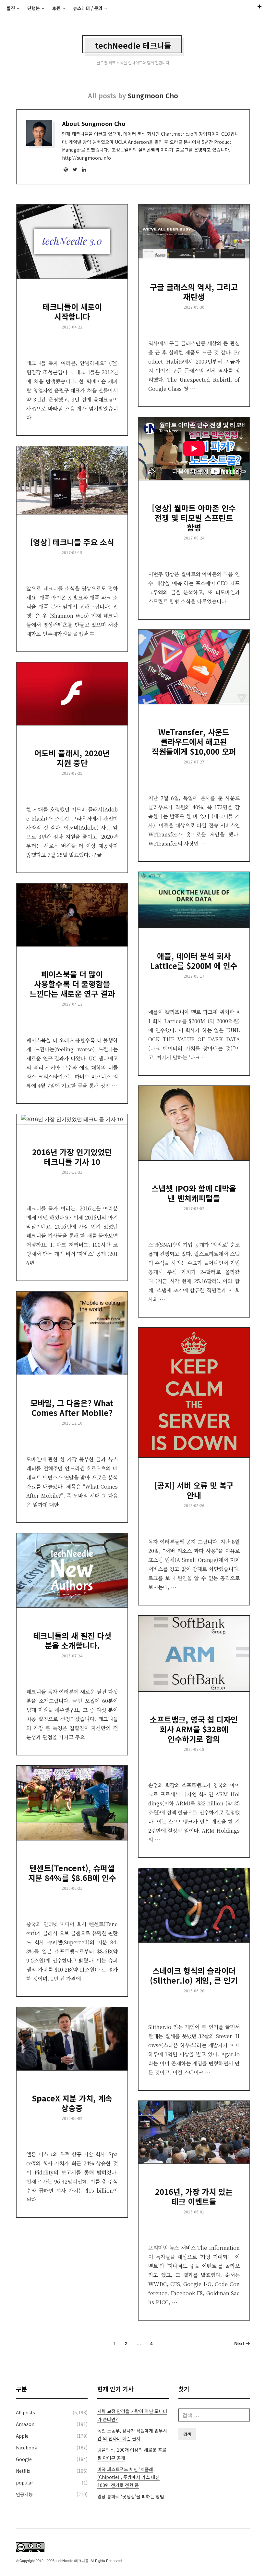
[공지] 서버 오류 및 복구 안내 (194, 1490)
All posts (25, 2412)
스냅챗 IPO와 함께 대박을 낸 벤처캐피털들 (194, 1193)
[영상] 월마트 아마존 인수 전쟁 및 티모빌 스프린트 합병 (194, 518)
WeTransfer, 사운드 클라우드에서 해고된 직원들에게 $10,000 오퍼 (194, 742)
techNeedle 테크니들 (133, 45)
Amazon (25, 2424)
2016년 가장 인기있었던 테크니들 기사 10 (72, 1157)
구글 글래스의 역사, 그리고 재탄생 (194, 292)
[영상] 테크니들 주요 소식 (72, 542)
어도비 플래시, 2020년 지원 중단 (72, 758)
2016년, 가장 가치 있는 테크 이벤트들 (194, 2196)
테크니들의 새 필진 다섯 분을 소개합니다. (72, 1640)
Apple (22, 2436)
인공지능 (24, 2494)
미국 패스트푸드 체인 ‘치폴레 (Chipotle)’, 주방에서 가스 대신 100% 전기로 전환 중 (128, 2477)
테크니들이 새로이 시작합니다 (72, 311)
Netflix (23, 2471)
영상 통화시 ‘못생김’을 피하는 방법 (131, 2496)
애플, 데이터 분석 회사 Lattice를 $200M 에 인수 (194, 961)
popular (24, 2483)
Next (240, 2343)
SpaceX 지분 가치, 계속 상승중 (72, 2103)
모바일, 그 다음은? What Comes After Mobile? (72, 1408)
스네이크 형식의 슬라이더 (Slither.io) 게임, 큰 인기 (194, 1975)
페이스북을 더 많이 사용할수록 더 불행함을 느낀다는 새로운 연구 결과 (72, 984)
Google (24, 2459)
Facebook (26, 2447)
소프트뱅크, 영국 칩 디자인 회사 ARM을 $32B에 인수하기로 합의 (194, 1729)
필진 (11, 8)
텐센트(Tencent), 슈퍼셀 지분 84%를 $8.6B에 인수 (72, 1873)
